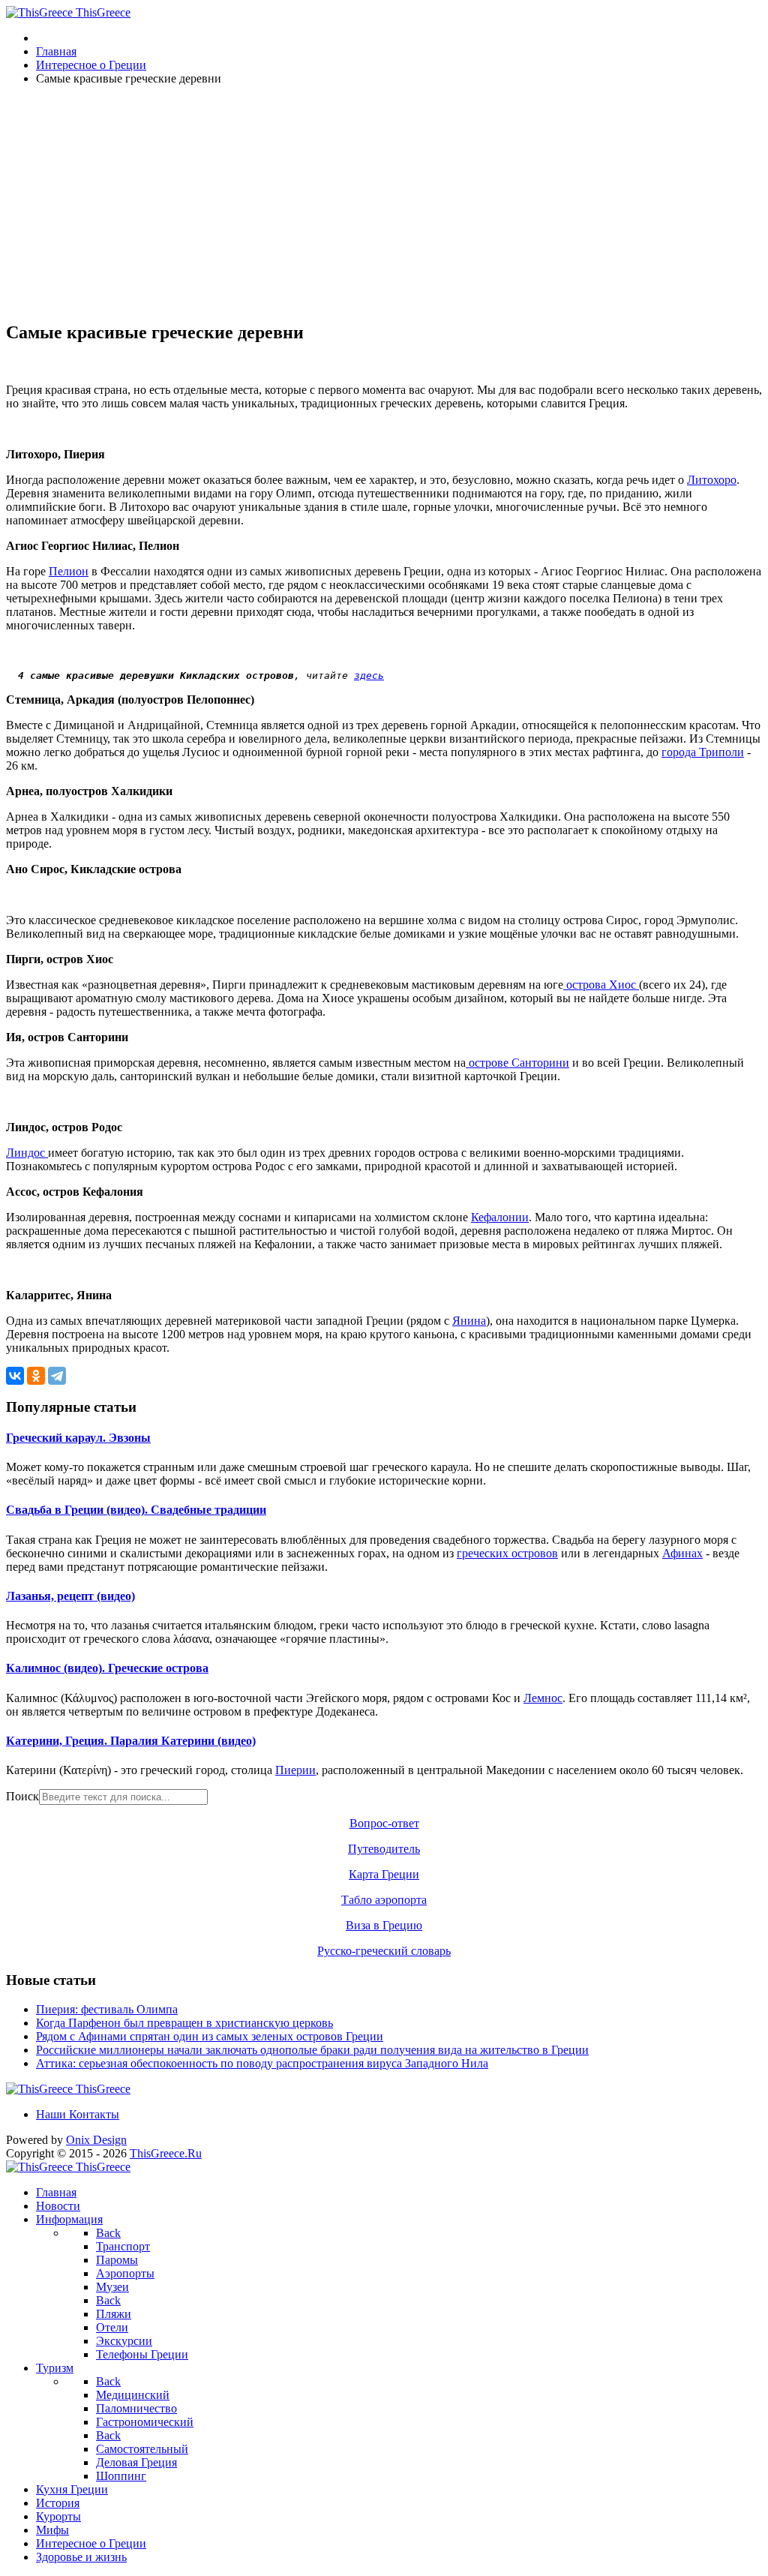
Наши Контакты (78, 2114)
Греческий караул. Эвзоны (78, 1438)
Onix (96, 2140)
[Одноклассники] (36, 1376)
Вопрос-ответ (384, 1823)
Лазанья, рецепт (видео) (70, 1596)
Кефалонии (500, 1217)
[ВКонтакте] (15, 1376)
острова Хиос (601, 985)
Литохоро (712, 480)
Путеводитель (384, 1849)
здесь (369, 676)
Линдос (27, 1153)
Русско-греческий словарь (384, 1951)
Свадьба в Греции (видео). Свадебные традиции (136, 1510)
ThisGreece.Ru (166, 2153)
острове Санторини (517, 1063)
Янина (469, 1321)
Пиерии (295, 1770)
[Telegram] (57, 1376)
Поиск (22, 1796)
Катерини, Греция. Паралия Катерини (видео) (131, 1741)
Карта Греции (384, 1874)
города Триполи (703, 752)
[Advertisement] (384, 203)
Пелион (69, 571)
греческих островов (507, 1553)
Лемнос (543, 1698)
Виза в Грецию (384, 1925)
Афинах (682, 1553)
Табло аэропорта (384, 1900)
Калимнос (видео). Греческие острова (107, 1668)
